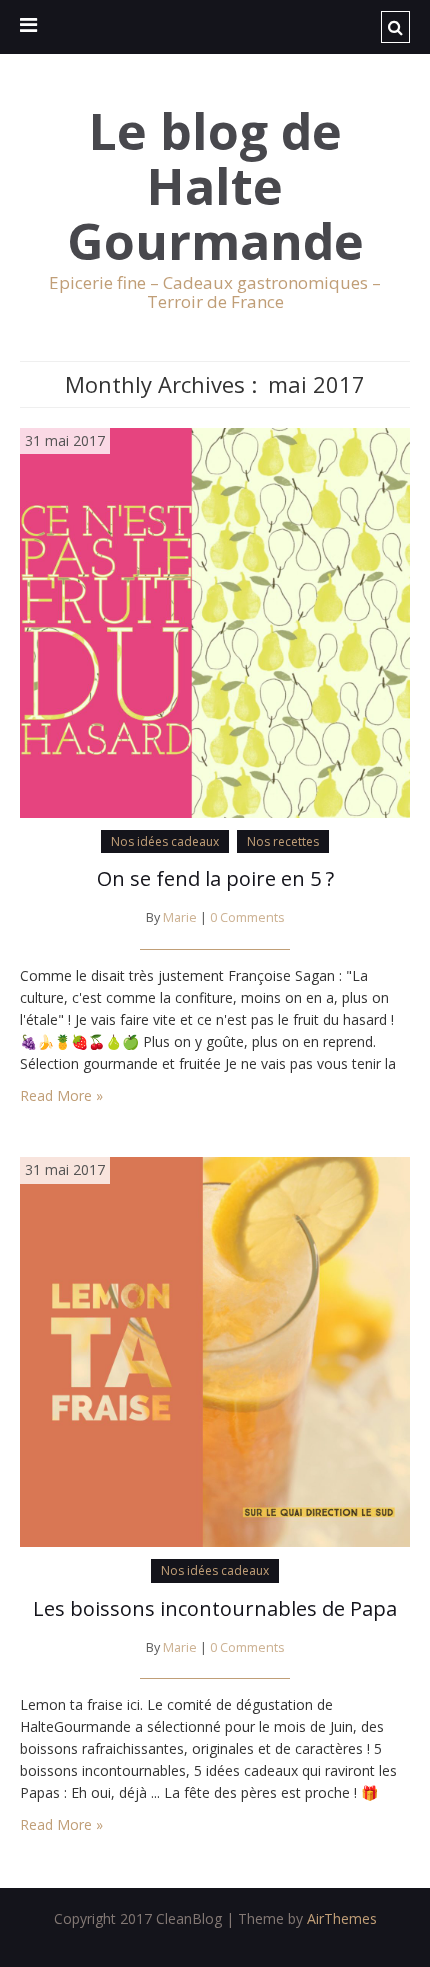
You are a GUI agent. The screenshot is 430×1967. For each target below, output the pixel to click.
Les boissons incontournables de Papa (215, 1608)
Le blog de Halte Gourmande (215, 186)
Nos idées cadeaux (165, 841)
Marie (180, 917)
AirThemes (342, 1918)
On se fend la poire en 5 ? (215, 878)
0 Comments (247, 917)
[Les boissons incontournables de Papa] (215, 1350)
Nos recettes (283, 841)
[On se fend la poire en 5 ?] (215, 620)
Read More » (61, 1095)
